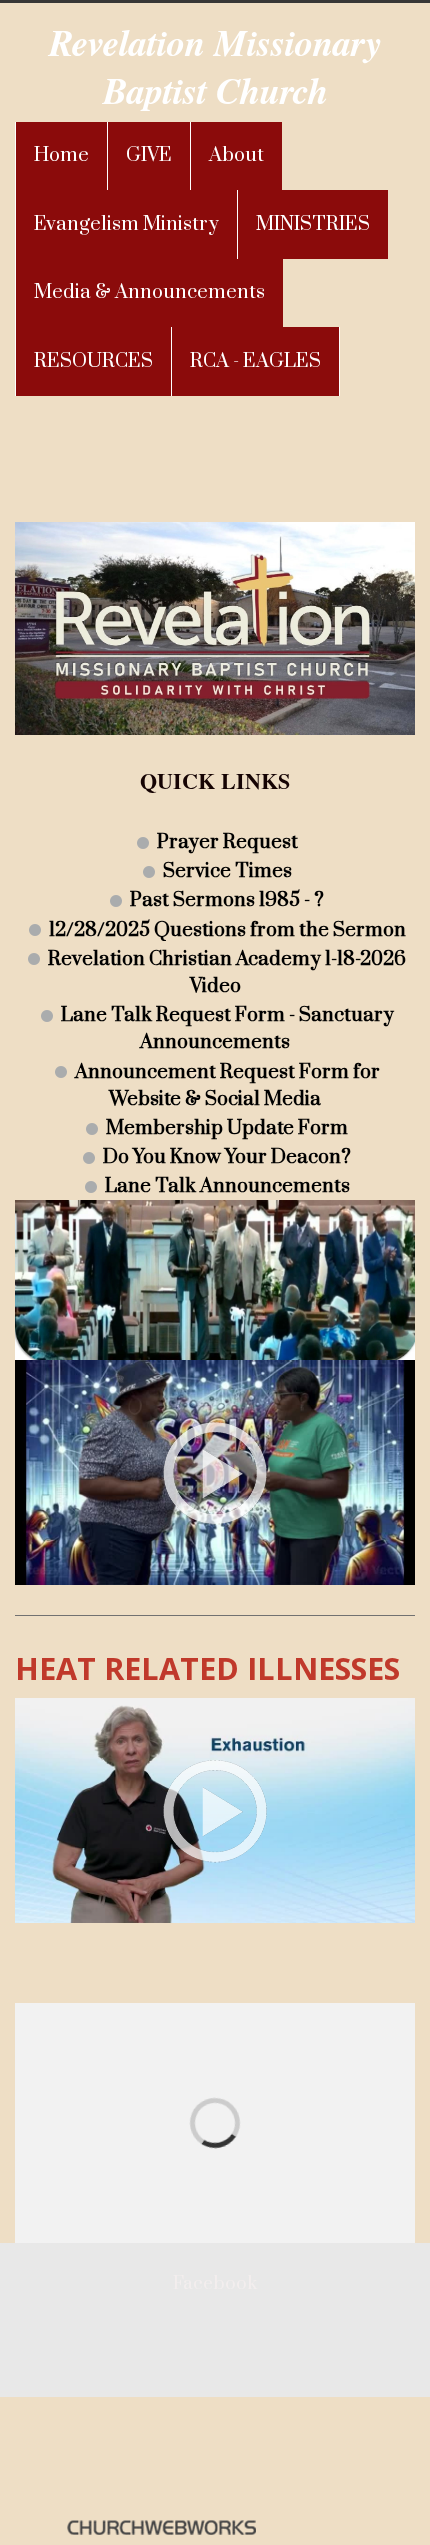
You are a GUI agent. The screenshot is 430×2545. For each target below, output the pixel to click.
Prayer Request (227, 842)
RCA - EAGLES (255, 361)
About (236, 155)
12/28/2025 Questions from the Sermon (227, 929)
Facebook (215, 2283)
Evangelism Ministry (126, 224)
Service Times (227, 871)
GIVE (149, 155)
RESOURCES (93, 361)
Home (61, 155)
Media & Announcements (149, 292)
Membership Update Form (227, 1128)
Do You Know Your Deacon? (227, 1157)
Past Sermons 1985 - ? (227, 900)
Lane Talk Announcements (227, 1186)
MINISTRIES (313, 224)
